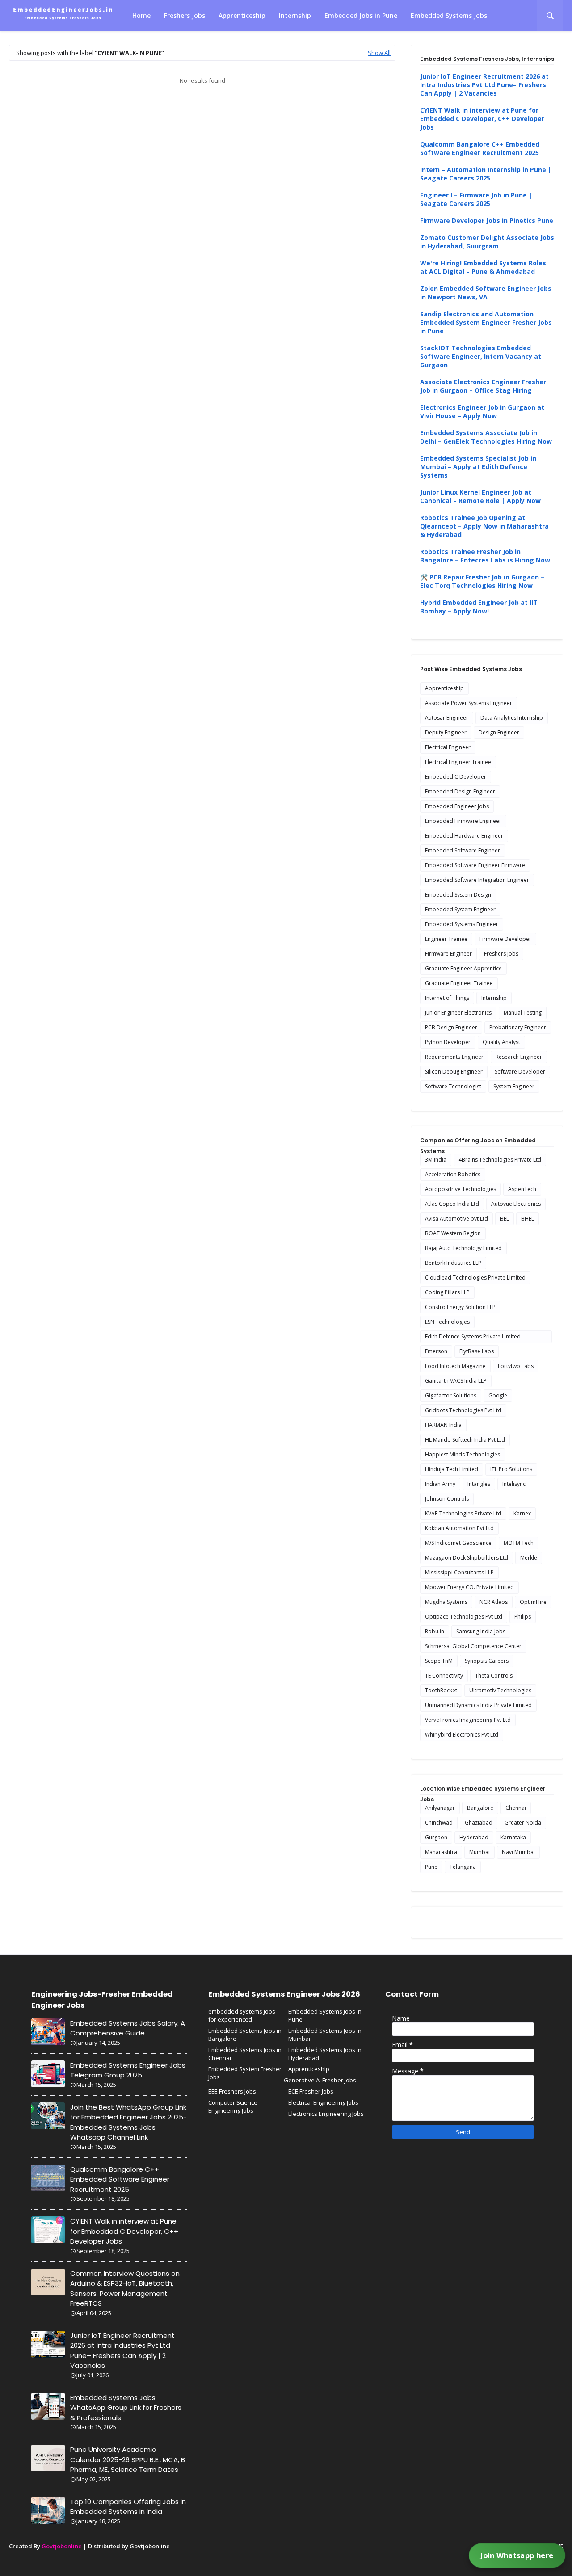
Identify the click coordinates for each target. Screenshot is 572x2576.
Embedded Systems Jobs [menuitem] (449, 15)
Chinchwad (439, 1823)
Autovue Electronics (516, 1204)
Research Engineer (519, 1057)
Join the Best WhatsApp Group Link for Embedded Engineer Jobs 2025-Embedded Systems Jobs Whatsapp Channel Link (128, 2122)
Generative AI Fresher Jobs (320, 2080)
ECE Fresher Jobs (311, 2091)
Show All (379, 53)
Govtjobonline (62, 2546)
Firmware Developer (505, 939)
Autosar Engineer (447, 718)
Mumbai (479, 1852)
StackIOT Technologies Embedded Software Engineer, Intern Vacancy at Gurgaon (481, 356)
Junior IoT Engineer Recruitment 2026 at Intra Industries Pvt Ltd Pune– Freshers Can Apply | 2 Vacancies (484, 85)
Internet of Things (447, 998)
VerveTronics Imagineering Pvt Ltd (468, 1720)
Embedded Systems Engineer (462, 924)
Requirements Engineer (454, 1057)
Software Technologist (453, 1086)
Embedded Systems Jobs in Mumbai (325, 2035)
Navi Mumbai (518, 1852)
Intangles (479, 1484)
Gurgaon (436, 1837)
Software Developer (520, 1072)
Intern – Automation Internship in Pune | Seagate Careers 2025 (486, 174)
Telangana (463, 1867)
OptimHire (533, 1602)
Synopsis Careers (487, 1661)
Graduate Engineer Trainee (459, 983)
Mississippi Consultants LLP (459, 1572)
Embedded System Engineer (460, 909)
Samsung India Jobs (481, 1631)
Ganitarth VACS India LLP (456, 1381)
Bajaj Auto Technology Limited (463, 1248)
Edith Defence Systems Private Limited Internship (473, 1338)
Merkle (529, 1558)
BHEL (528, 1219)
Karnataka (513, 1837)
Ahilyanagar (440, 1808)
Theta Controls (494, 1676)
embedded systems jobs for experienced (242, 2015)
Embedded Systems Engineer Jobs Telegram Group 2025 (128, 2070)
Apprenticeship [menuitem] (242, 15)
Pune (431, 1867)
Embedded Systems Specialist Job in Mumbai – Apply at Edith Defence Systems (478, 467)
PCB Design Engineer (451, 1027)
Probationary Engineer (518, 1027)
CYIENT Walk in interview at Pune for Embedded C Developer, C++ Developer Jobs (482, 119)
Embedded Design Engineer (460, 791)
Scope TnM (439, 1661)
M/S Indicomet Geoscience (458, 1543)
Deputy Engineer (446, 732)
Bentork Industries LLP (453, 1263)
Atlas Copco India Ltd (452, 1204)
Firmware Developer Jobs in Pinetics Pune (487, 220)
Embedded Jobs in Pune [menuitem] (361, 15)
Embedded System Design (458, 895)
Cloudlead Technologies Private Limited (475, 1278)
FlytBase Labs (477, 1351)
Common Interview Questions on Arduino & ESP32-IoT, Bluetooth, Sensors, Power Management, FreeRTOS (125, 2289)
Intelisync (514, 1484)
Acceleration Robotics (453, 1174)
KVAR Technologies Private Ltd (463, 1513)
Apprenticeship (444, 688)
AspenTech (522, 1189)
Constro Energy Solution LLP (460, 1307)
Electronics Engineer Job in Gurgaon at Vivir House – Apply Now (482, 411)
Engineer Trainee (446, 939)
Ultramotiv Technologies (500, 1690)
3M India (436, 1160)
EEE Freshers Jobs (232, 2091)
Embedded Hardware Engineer (464, 836)
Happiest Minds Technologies (463, 1454)
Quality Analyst (501, 1042)
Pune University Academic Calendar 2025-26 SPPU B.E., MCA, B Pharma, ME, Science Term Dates (128, 2459)
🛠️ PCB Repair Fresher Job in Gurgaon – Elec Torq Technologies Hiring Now (482, 581)
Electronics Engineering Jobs (326, 2114)
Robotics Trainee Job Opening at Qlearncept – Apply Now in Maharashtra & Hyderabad (484, 526)
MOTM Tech (519, 1543)
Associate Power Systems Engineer (469, 703)
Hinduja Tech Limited (452, 1469)
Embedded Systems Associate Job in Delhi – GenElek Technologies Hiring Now (486, 437)
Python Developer (448, 1042)
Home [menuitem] (141, 15)
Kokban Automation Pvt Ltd (459, 1528)
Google (498, 1395)
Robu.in (435, 1631)
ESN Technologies (447, 1322)
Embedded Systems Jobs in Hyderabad (325, 2054)
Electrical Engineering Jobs (323, 2102)
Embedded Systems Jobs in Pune (325, 2015)
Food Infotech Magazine (455, 1366)
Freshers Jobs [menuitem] (185, 15)
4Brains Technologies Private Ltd (500, 1160)
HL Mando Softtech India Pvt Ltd (465, 1440)
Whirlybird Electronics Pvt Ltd (462, 1735)
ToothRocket (441, 1690)
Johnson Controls (447, 1499)
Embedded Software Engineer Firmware (475, 865)
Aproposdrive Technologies (461, 1189)
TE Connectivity (444, 1676)
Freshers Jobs (501, 954)
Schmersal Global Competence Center (473, 1646)
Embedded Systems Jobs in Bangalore (245, 2035)
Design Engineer (499, 732)
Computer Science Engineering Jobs (233, 2106)
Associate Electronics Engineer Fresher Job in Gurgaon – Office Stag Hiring (483, 386)
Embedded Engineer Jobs (457, 806)
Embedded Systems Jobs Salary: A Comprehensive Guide (128, 2028)
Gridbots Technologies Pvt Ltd (463, 1410)
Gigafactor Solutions (451, 1395)
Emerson (436, 1351)
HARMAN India (443, 1425)
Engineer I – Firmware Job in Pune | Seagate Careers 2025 (476, 199)
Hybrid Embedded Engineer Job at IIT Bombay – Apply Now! (479, 607)
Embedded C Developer (456, 777)
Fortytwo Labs (516, 1366)
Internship (494, 998)
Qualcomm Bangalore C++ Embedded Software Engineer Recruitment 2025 (480, 148)
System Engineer (514, 1086)
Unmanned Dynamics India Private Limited (478, 1705)
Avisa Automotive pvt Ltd (456, 1219)
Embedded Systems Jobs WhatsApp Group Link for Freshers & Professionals (126, 2408)
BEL (505, 1219)
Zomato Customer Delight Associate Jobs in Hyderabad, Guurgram (487, 242)
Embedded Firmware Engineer (463, 821)
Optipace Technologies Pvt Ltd (464, 1617)
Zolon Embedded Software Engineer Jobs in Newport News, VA (486, 293)
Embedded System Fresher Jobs (245, 2073)
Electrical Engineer (448, 747)
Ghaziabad (479, 1823)
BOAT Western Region (453, 1233)
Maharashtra (441, 1852)
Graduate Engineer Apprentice (463, 968)
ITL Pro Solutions (511, 1469)
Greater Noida (523, 1823)
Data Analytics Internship (512, 718)
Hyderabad (474, 1837)
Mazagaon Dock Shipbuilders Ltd (467, 1558)
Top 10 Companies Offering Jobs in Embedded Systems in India (128, 2507)
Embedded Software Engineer (463, 850)
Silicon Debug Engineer (454, 1072)
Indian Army (440, 1484)
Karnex (522, 1513)
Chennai (516, 1808)
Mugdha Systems (446, 1602)
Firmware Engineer (448, 954)
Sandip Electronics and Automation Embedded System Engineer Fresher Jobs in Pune (486, 322)
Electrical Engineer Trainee (458, 762)
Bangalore (480, 1808)
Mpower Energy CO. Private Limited (469, 1587)
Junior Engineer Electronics (458, 1013)
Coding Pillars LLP (447, 1292)
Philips (523, 1617)
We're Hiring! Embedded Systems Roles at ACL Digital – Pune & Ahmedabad (483, 267)
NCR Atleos (494, 1602)
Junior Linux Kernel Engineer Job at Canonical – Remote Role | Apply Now (480, 496)
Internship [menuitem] (295, 15)
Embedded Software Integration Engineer (477, 880)
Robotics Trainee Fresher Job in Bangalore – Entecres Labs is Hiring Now (485, 556)
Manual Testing (523, 1013)
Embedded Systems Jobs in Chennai (245, 2054)
